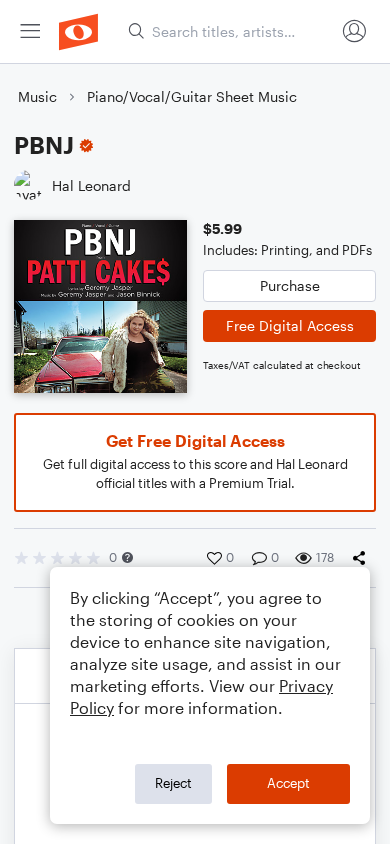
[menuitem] (30, 31)
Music (37, 96)
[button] (127, 557)
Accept (288, 783)
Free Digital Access (290, 325)
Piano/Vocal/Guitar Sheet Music (192, 96)
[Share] (363, 558)
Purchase (290, 285)
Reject (173, 783)
